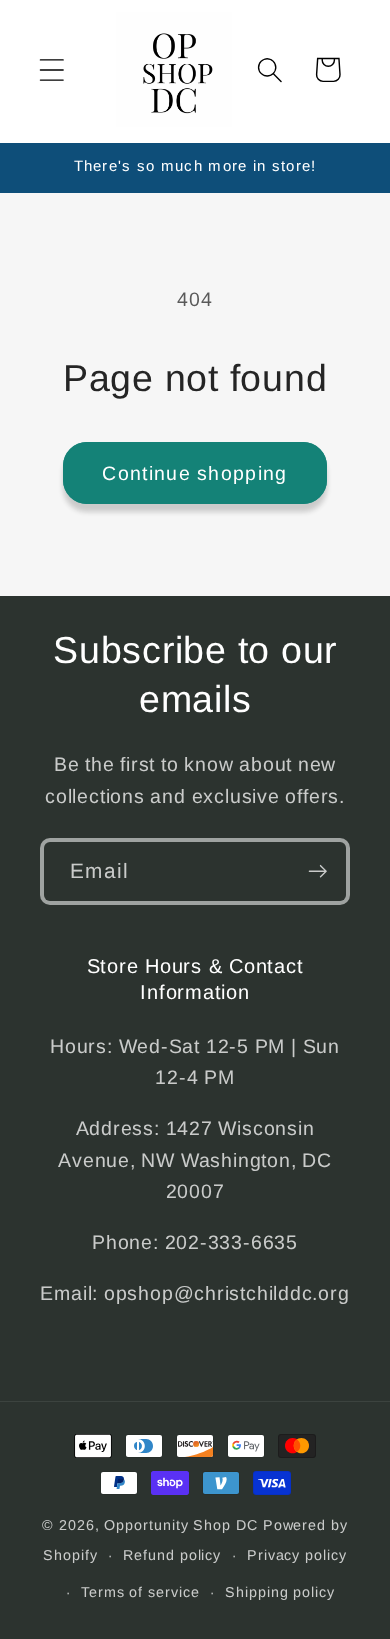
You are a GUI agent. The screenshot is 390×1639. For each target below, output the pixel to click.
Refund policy (172, 1555)
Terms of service (140, 1592)
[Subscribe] (317, 871)
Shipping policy (280, 1592)
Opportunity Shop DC (180, 1525)
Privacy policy (297, 1555)
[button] (51, 69)
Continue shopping (194, 473)
